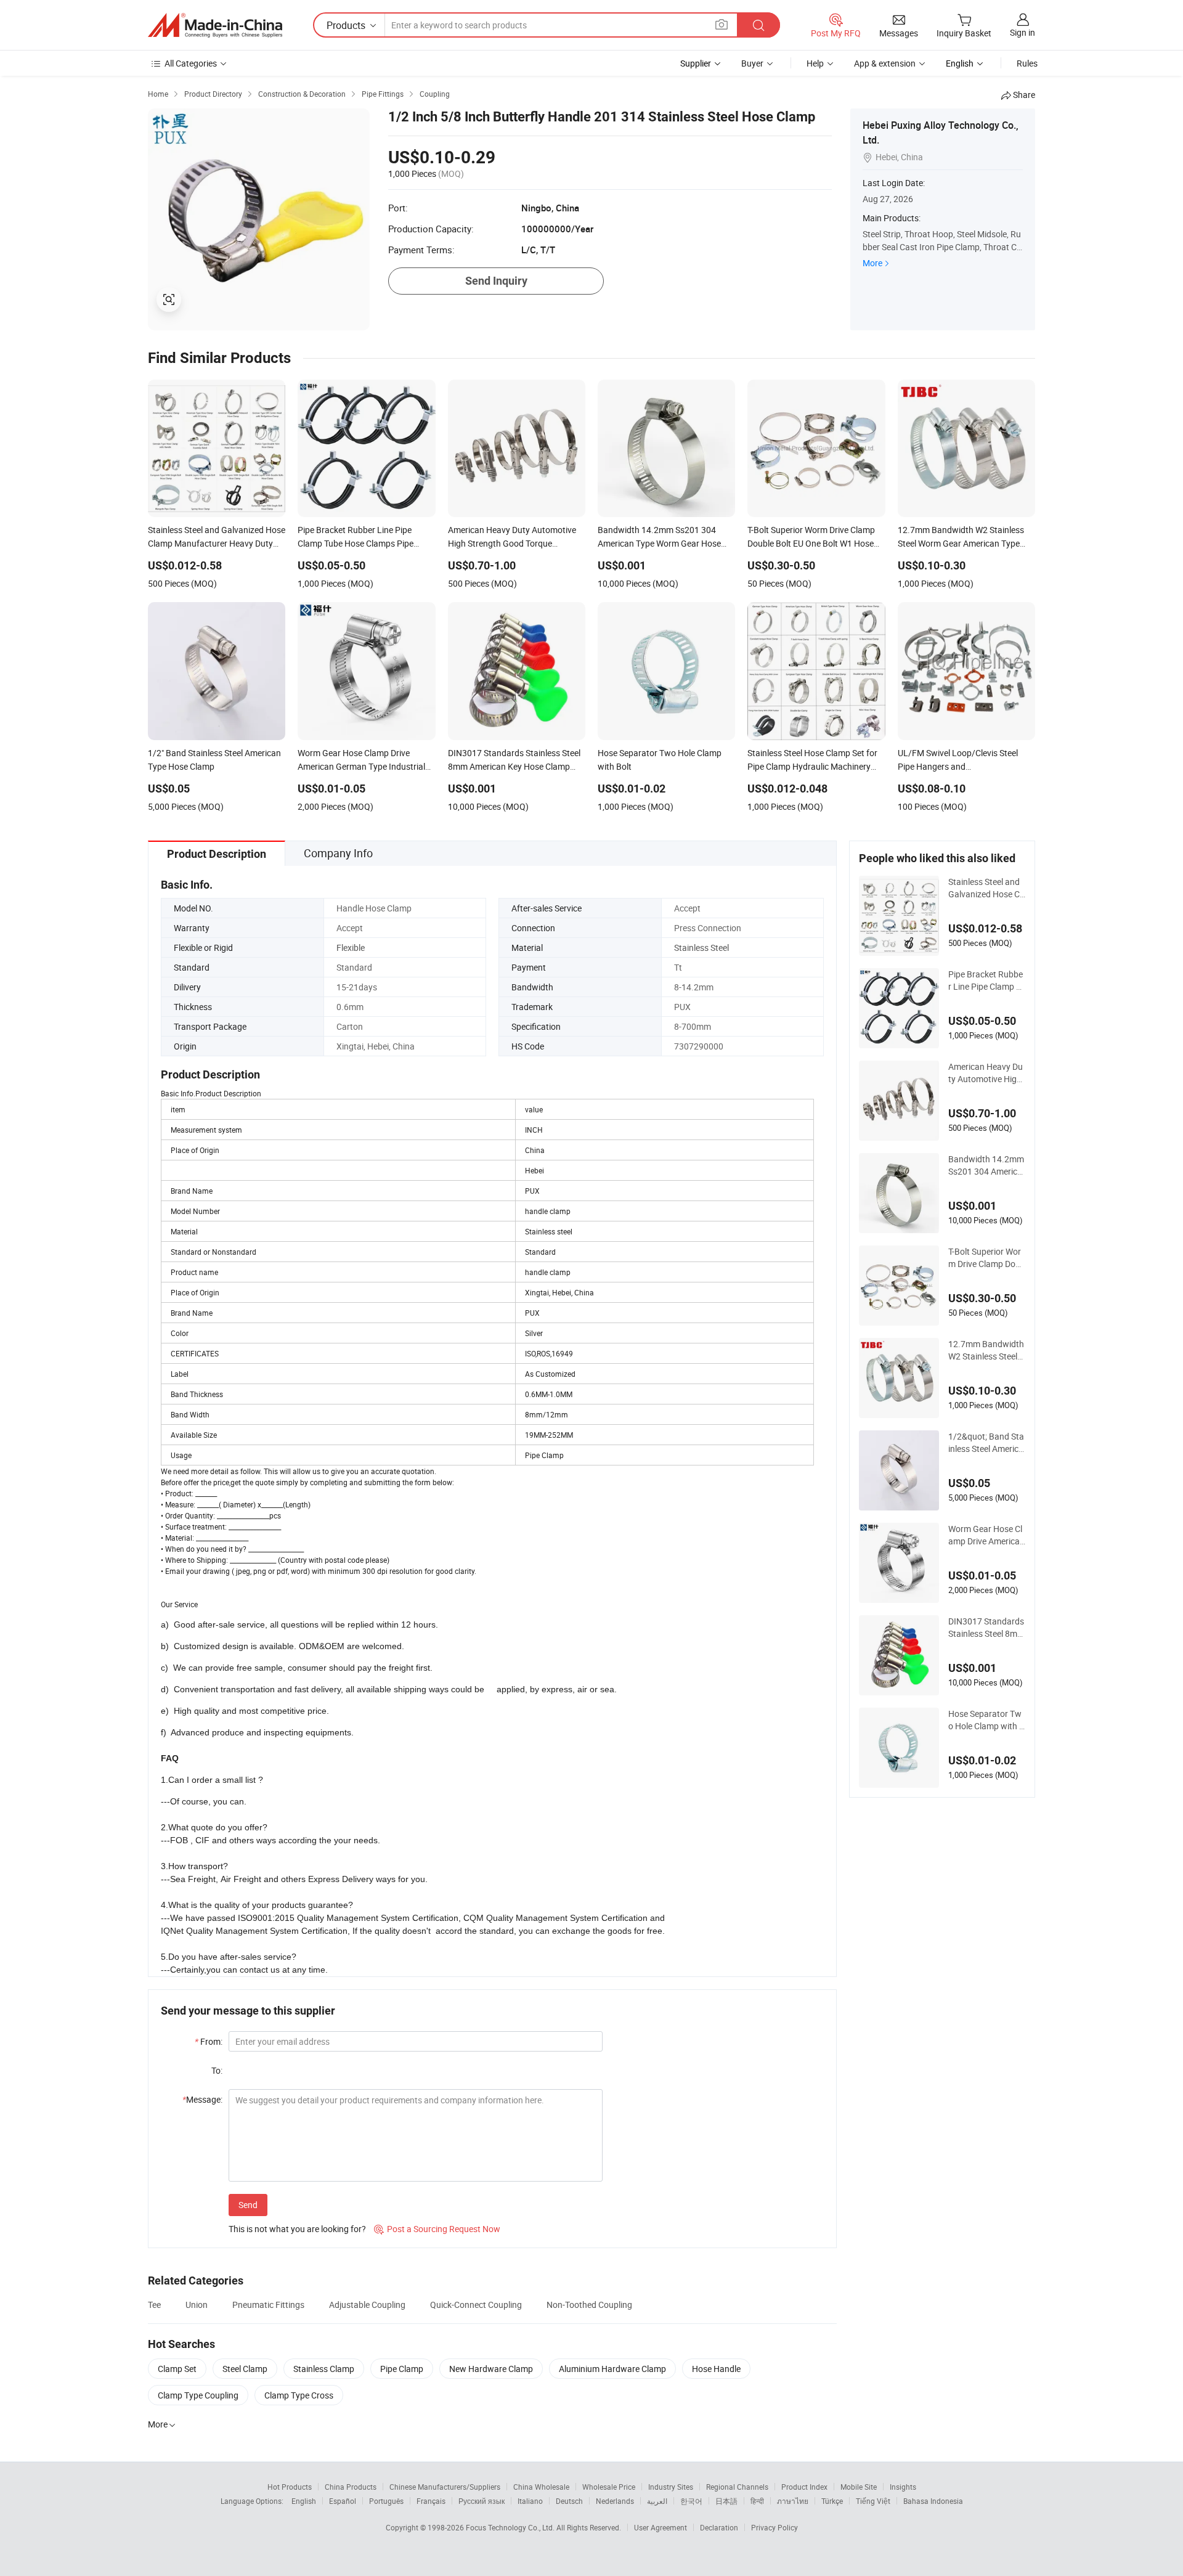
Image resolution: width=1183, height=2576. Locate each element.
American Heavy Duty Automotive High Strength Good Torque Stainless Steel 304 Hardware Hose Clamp (986, 1073)
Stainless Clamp (324, 2369)
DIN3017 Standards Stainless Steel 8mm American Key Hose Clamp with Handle (986, 1628)
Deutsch (569, 2501)
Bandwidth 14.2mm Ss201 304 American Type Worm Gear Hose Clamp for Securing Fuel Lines (986, 1165)
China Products (351, 2487)
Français (431, 2501)
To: (217, 2070)
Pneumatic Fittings (268, 2305)
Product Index (804, 2487)
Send (248, 2205)
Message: (202, 2099)
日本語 (726, 2501)
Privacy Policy (774, 2527)
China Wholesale (541, 2487)
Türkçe (832, 2501)
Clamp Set (177, 2369)
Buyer (752, 63)
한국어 (691, 2501)
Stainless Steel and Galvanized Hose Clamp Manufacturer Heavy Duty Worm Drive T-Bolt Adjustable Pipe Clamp (986, 888)
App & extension (885, 63)
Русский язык (482, 2501)
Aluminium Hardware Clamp (612, 2369)
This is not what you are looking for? (297, 2229)
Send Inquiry (496, 281)
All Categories (191, 63)
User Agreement (661, 2527)
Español (343, 2501)
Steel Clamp (245, 2369)
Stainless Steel (701, 948)
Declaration (719, 2527)
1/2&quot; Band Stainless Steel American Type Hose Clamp (986, 1443)
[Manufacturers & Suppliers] (215, 25)
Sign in (1022, 32)
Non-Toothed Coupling (589, 2305)
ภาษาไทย (793, 2501)
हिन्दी (757, 2501)
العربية (657, 2501)
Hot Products (290, 2487)
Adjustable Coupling (367, 2305)
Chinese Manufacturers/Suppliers (445, 2487)
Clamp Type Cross (299, 2395)
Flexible (351, 948)
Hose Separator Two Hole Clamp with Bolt (986, 1720)
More (872, 263)
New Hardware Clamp (491, 2369)
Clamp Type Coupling (198, 2395)
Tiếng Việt (873, 2501)
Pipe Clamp (402, 2369)
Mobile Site (859, 2487)
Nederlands (615, 2501)
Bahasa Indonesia (933, 2501)
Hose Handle (716, 2369)
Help (815, 63)
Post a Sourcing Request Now (437, 2229)
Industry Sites (671, 2487)
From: (209, 2041)
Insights (903, 2487)
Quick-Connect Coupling (476, 2305)
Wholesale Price (609, 2487)
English (304, 2501)
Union (197, 2305)
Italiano (530, 2501)
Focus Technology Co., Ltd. (511, 2527)
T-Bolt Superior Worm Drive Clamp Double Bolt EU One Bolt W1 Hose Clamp (987, 1258)
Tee (154, 2305)
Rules (1027, 63)
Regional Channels (737, 2487)
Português (386, 2501)
